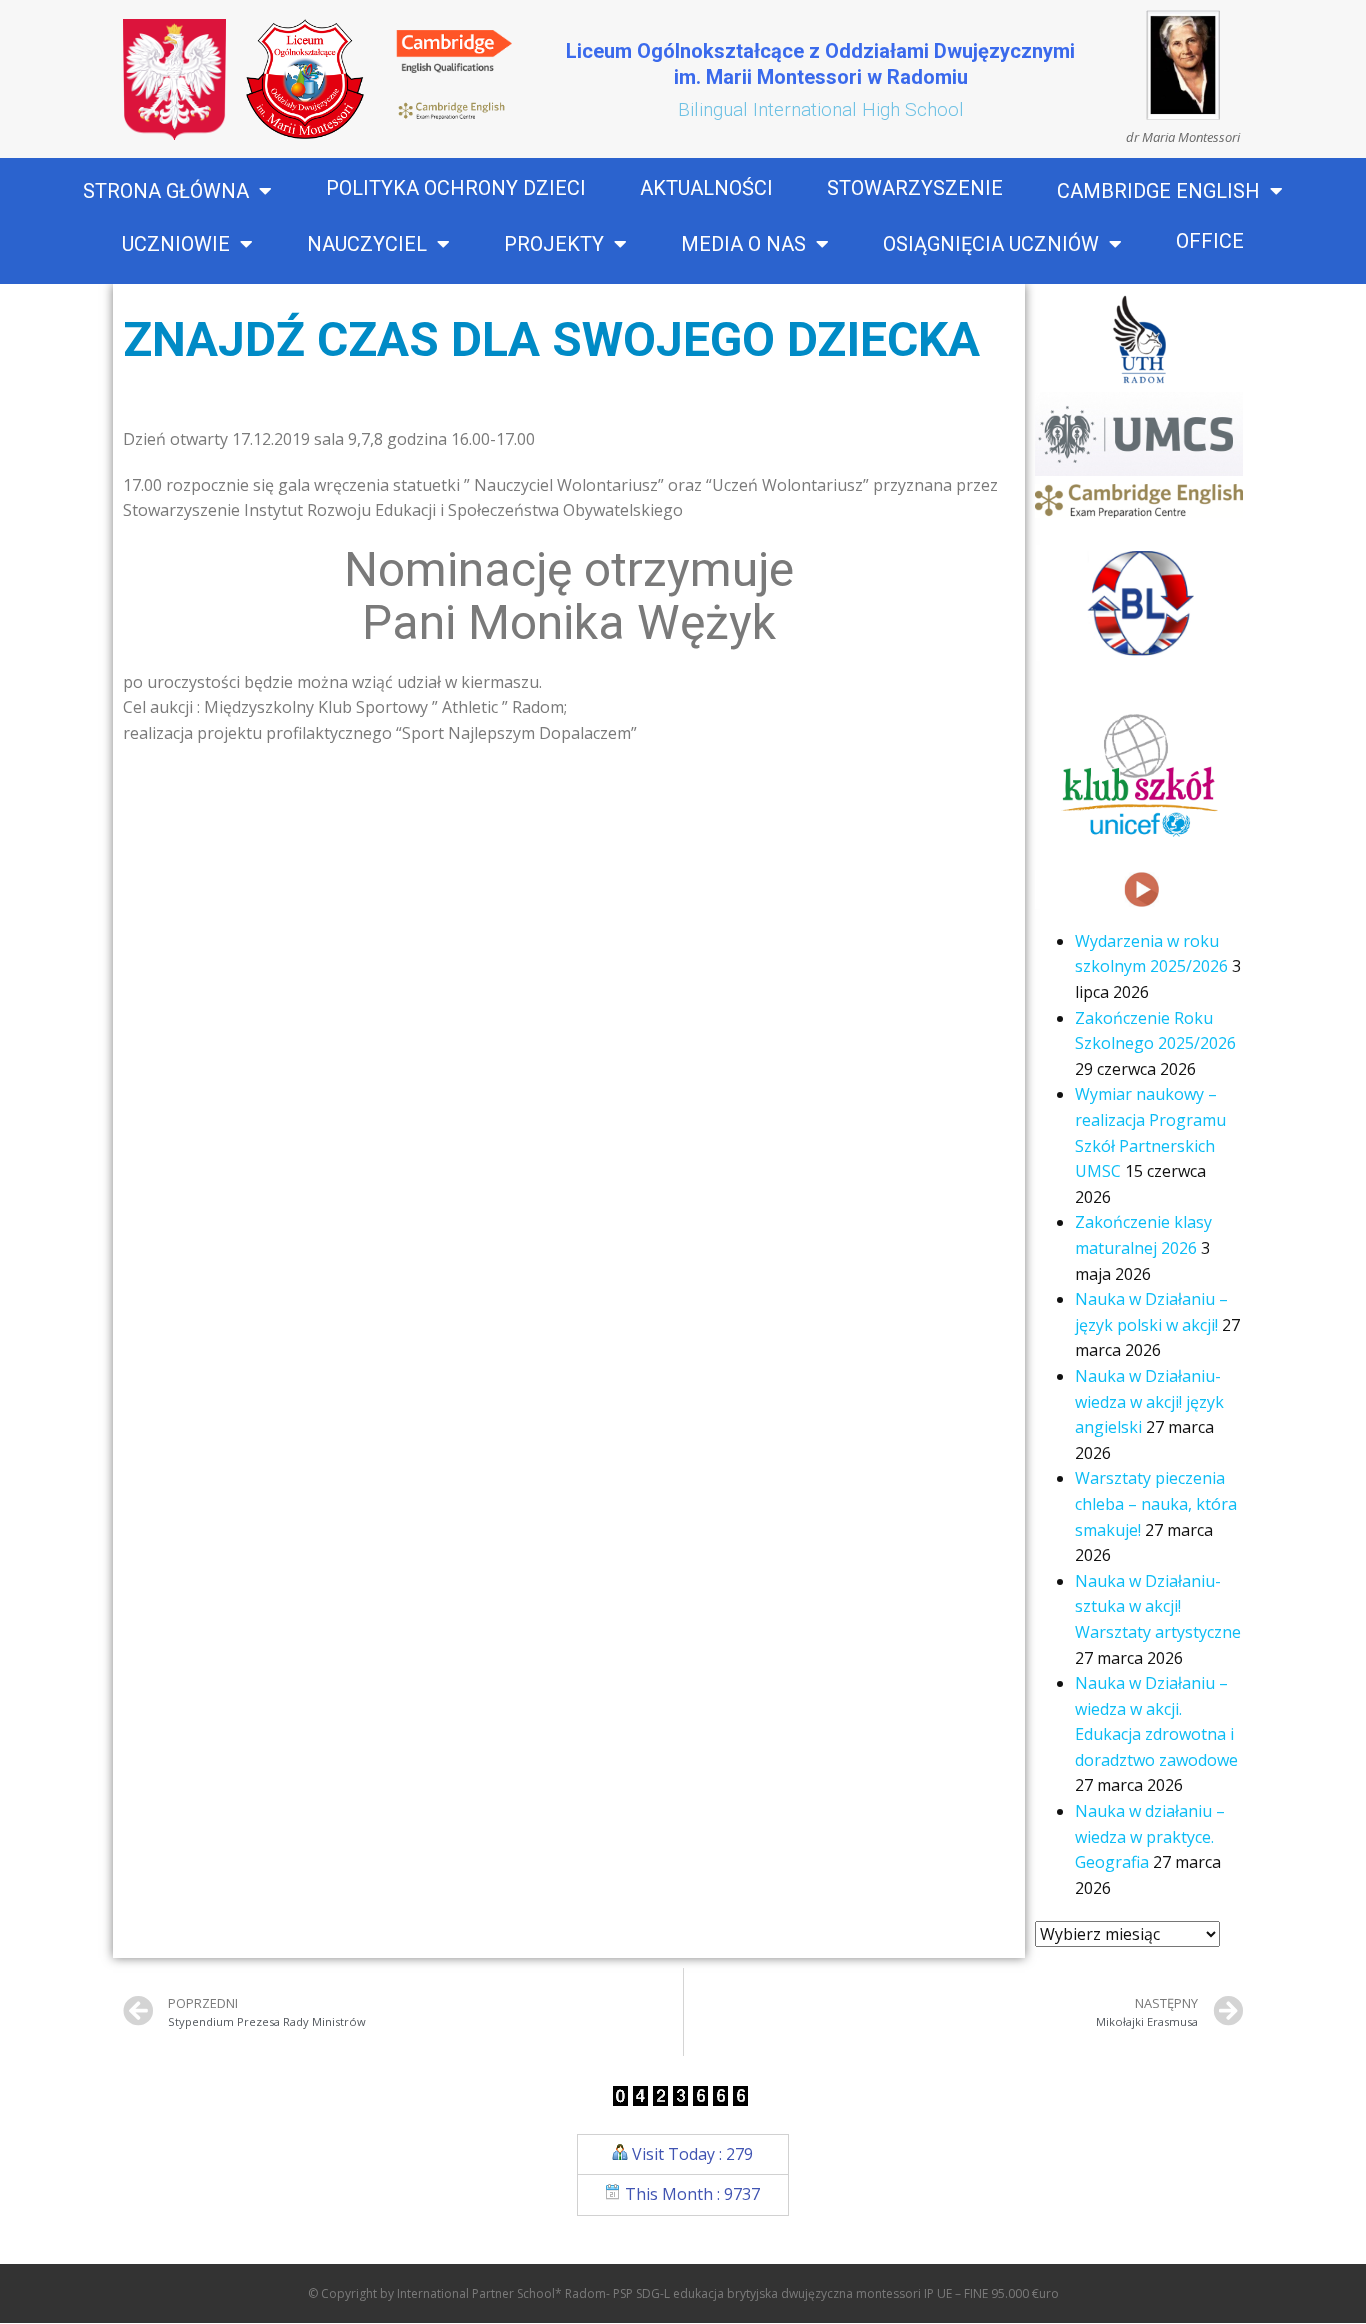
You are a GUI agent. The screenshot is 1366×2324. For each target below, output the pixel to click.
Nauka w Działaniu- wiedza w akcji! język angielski (1149, 1401)
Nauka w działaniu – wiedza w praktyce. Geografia (1150, 1836)
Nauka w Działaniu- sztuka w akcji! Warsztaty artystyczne (1158, 1606)
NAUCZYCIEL (367, 244)
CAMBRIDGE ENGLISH (1158, 191)
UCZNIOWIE (176, 244)
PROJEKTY (554, 244)
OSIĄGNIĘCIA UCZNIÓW (991, 244)
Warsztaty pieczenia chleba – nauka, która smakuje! (1156, 1503)
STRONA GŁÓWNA (166, 191)
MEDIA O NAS (743, 244)
